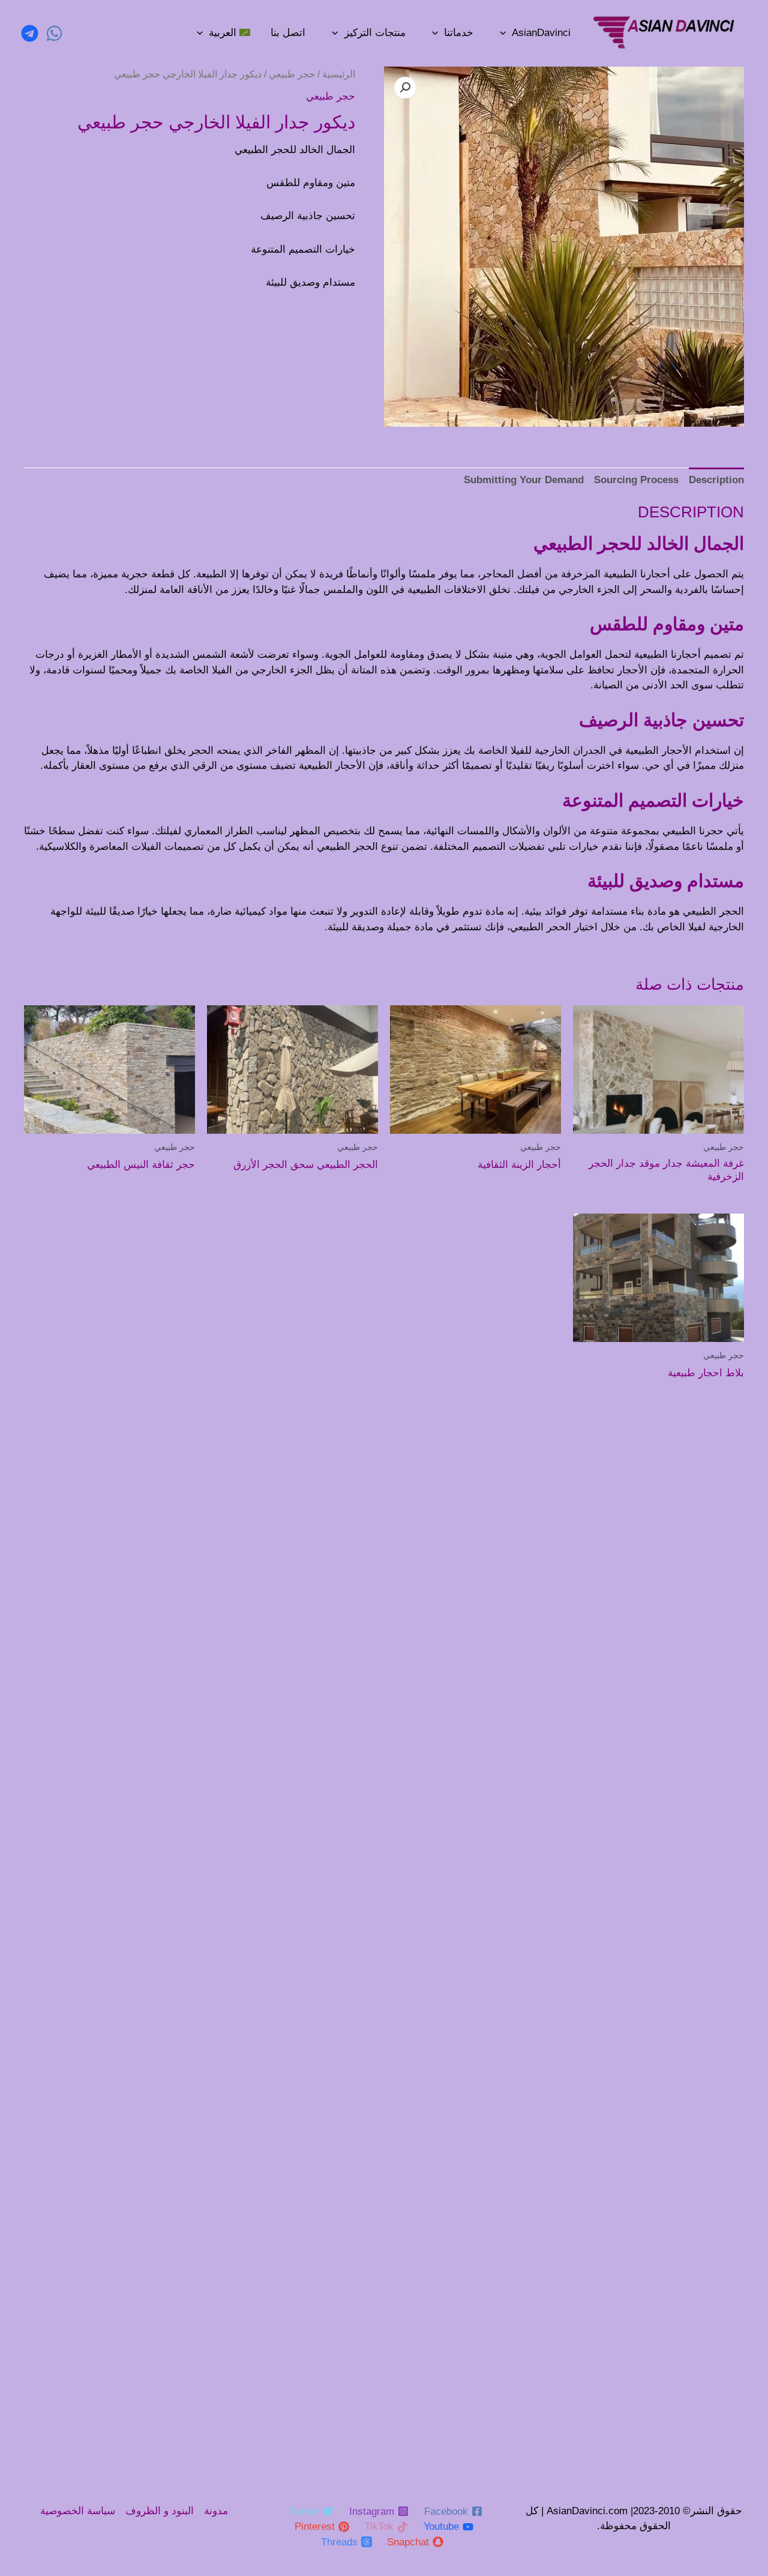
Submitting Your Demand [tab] (524, 480)
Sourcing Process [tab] (636, 480)
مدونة (216, 2511)
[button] (405, 88)
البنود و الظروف (160, 2511)
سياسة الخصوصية (78, 2511)
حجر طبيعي (292, 74)
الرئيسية (339, 74)
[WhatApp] (54, 33)
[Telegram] (30, 33)
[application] (503, 33)
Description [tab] (716, 480)
